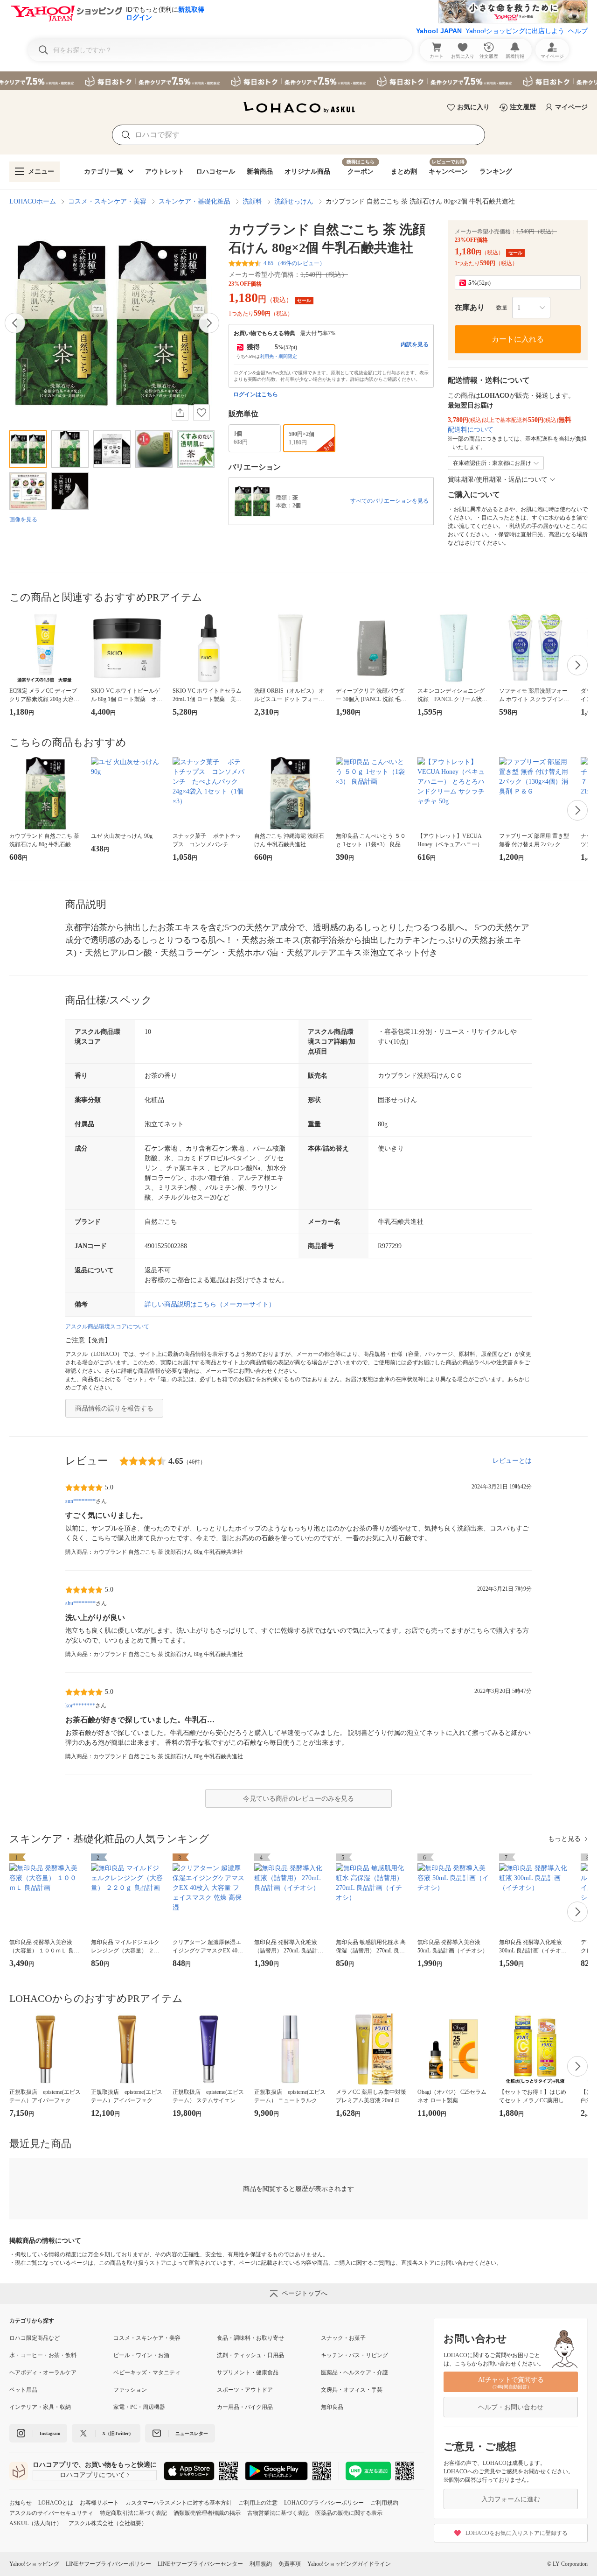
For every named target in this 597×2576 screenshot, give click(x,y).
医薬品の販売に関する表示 (349, 2513)
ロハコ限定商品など (35, 2338)
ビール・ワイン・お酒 (141, 2355)
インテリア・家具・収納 (40, 2407)
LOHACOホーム (33, 201)
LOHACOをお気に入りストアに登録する (517, 2533)
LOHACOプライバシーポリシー (324, 2503)
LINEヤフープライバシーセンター (200, 2564)
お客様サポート (99, 2503)
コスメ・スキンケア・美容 (107, 201)
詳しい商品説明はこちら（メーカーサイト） (210, 1304)
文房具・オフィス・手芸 (352, 2390)
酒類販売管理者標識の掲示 (207, 2513)
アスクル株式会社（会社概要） (108, 2523)
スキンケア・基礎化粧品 (194, 201)
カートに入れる (518, 339)
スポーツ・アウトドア (245, 2390)
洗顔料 (252, 201)
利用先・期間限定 (278, 356)
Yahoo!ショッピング (34, 2564)
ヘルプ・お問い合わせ (511, 2407)
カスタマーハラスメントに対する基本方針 (179, 2503)
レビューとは (512, 1461)
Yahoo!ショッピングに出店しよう (515, 31)
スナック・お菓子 (343, 2338)
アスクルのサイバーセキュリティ (51, 2513)
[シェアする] (180, 413)
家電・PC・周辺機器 (139, 2407)
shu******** (80, 1603)
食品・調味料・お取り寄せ (250, 2338)
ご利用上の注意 (258, 2503)
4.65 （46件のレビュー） (294, 263)
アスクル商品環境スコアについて (107, 1327)
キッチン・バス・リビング (354, 2355)
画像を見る (23, 519)
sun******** (80, 1501)
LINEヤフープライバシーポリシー (108, 2564)
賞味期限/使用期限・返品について (498, 480)
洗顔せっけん (294, 201)
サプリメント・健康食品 (248, 2372)
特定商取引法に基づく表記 (133, 2513)
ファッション (130, 2390)
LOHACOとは (56, 2503)
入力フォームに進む (511, 2499)
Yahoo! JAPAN (439, 31)
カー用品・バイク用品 (245, 2407)
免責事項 (290, 2564)
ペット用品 (23, 2390)
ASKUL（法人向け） (36, 2523)
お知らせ (21, 2503)
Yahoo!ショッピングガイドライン (349, 2564)
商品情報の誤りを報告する (114, 1408)
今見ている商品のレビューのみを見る (298, 1799)
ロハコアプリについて (92, 2475)
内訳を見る (415, 344)
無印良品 (332, 2407)
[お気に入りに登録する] (201, 413)
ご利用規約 (384, 2503)
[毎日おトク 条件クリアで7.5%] (298, 81)
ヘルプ (578, 31)
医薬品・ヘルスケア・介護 (354, 2372)
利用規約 (261, 2564)
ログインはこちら (256, 394)
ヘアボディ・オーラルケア (43, 2372)
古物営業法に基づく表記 (278, 2513)
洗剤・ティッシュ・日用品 (250, 2355)
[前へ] (15, 323)
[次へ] (209, 323)
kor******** (80, 1706)
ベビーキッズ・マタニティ (147, 2372)
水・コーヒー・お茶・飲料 (43, 2355)
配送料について (471, 430)
